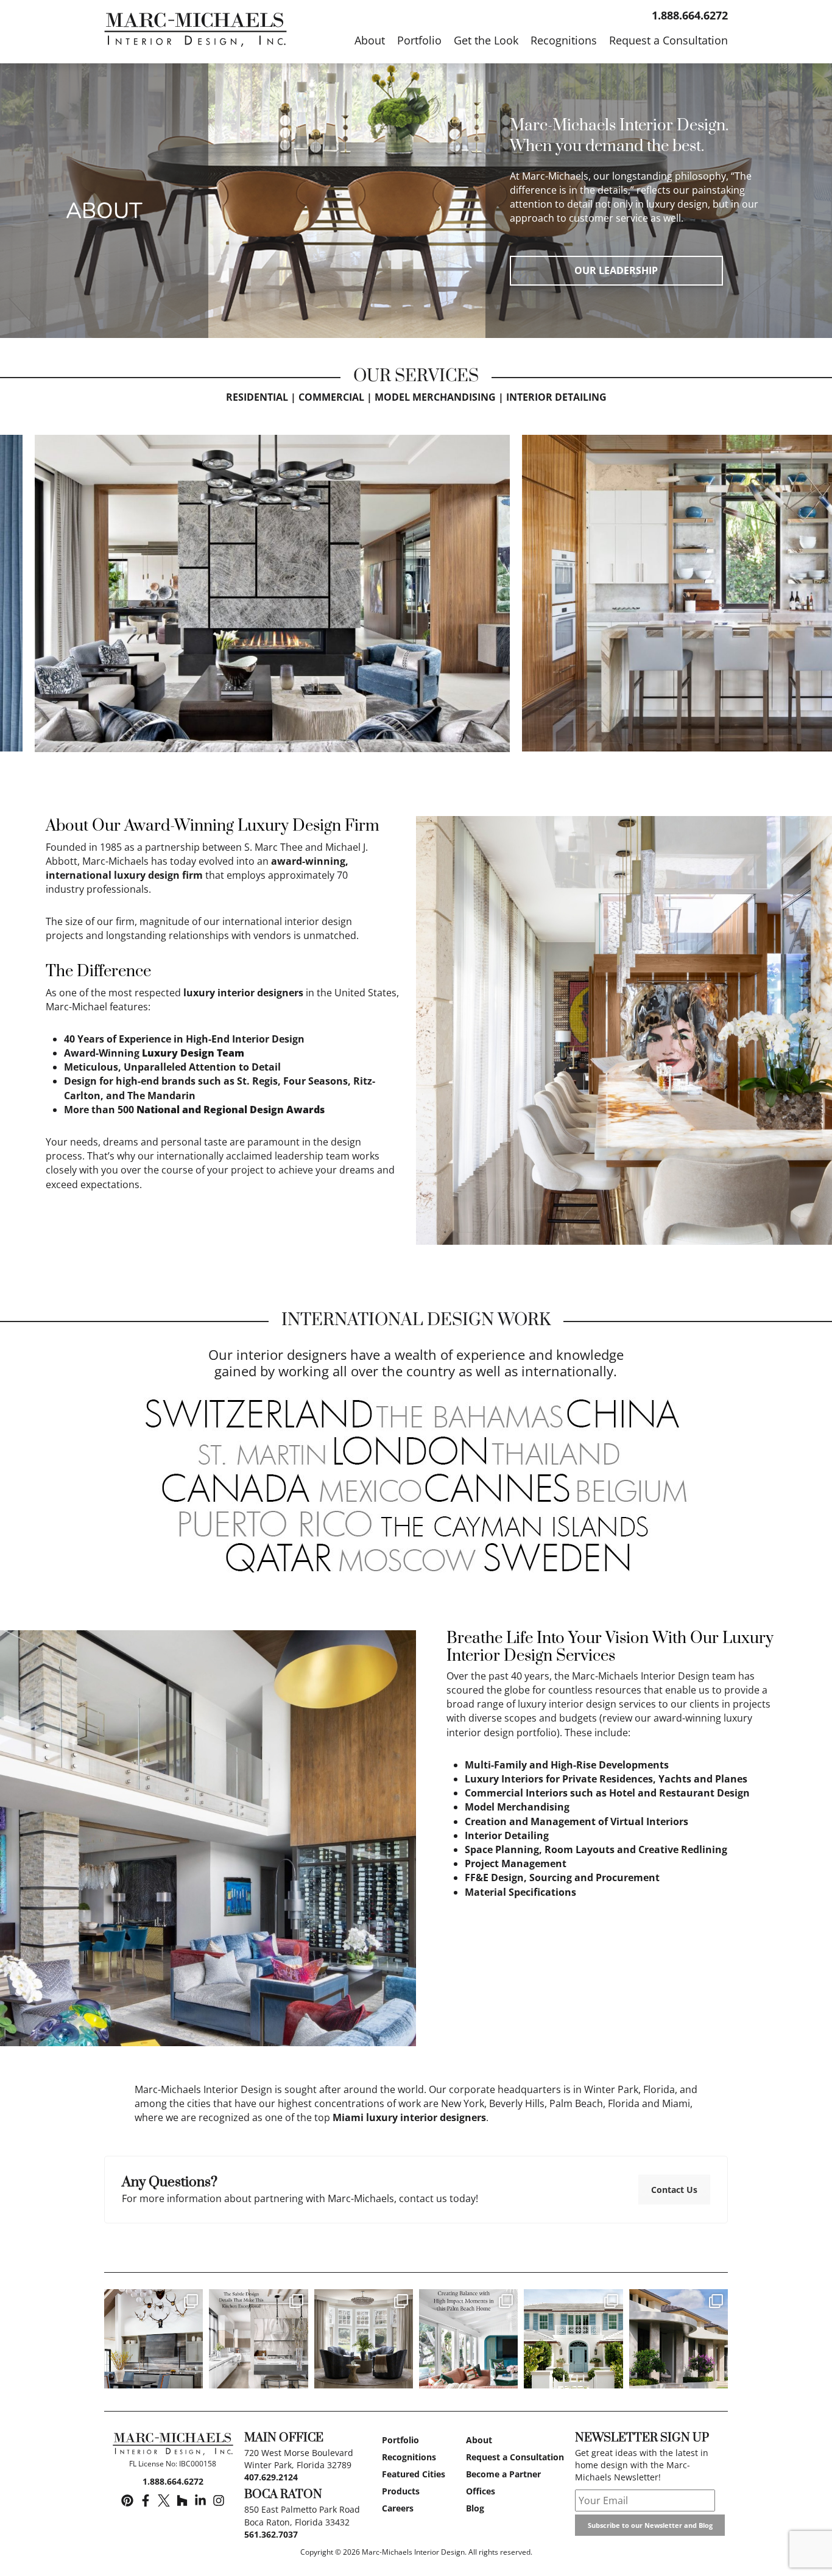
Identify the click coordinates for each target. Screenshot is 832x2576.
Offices (481, 2491)
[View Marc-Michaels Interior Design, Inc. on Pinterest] (127, 2501)
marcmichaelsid (153, 2300)
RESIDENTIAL (257, 397)
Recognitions (409, 2457)
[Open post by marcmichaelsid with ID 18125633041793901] (364, 2338)
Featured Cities (414, 2474)
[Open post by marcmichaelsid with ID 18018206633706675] (573, 2338)
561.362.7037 (271, 2534)
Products (401, 2491)
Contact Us (674, 2190)
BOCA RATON (283, 2495)
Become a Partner (503, 2474)
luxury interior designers (243, 993)
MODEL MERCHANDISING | (439, 397)
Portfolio (400, 2440)
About (479, 2440)
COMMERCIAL (331, 397)
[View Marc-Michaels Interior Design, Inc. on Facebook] (146, 2501)
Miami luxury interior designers (409, 2117)
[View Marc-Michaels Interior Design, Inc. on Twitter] (164, 2501)
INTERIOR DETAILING (556, 397)
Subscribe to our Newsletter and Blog (650, 2525)
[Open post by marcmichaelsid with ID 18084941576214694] (679, 2338)
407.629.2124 (271, 2477)
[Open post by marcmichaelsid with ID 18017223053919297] (468, 2338)
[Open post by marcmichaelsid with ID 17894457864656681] (258, 2338)
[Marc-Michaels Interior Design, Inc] (173, 2446)
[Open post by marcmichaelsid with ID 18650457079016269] (153, 2338)
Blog (475, 2508)
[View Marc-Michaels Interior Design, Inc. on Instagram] (219, 2501)
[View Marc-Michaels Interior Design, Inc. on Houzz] (182, 2501)
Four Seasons (316, 1081)
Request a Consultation (515, 2457)
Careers (398, 2508)
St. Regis (257, 1081)
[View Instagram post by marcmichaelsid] (192, 2377)
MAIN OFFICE (284, 2438)
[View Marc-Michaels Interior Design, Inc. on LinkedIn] (200, 2501)
